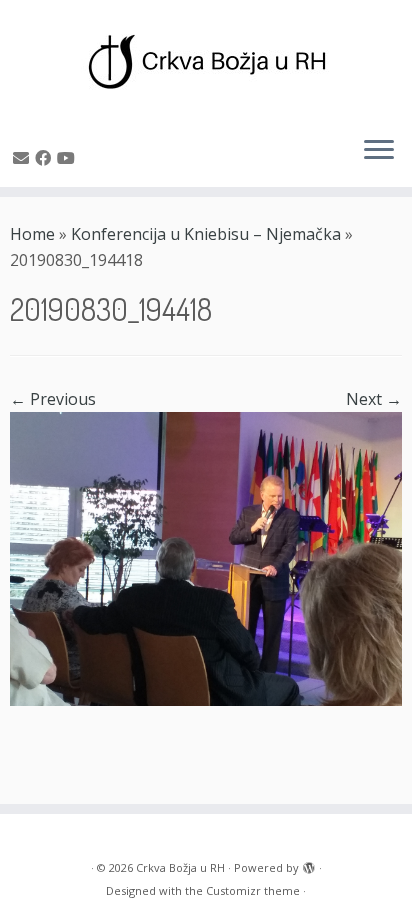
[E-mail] (24, 158)
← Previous (53, 399)
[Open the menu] (379, 151)
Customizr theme (253, 890)
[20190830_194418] (206, 557)
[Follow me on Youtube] (69, 158)
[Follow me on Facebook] (46, 158)
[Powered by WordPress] (309, 864)
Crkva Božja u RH (180, 867)
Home (32, 234)
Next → (374, 399)
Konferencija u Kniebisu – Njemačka (206, 234)
